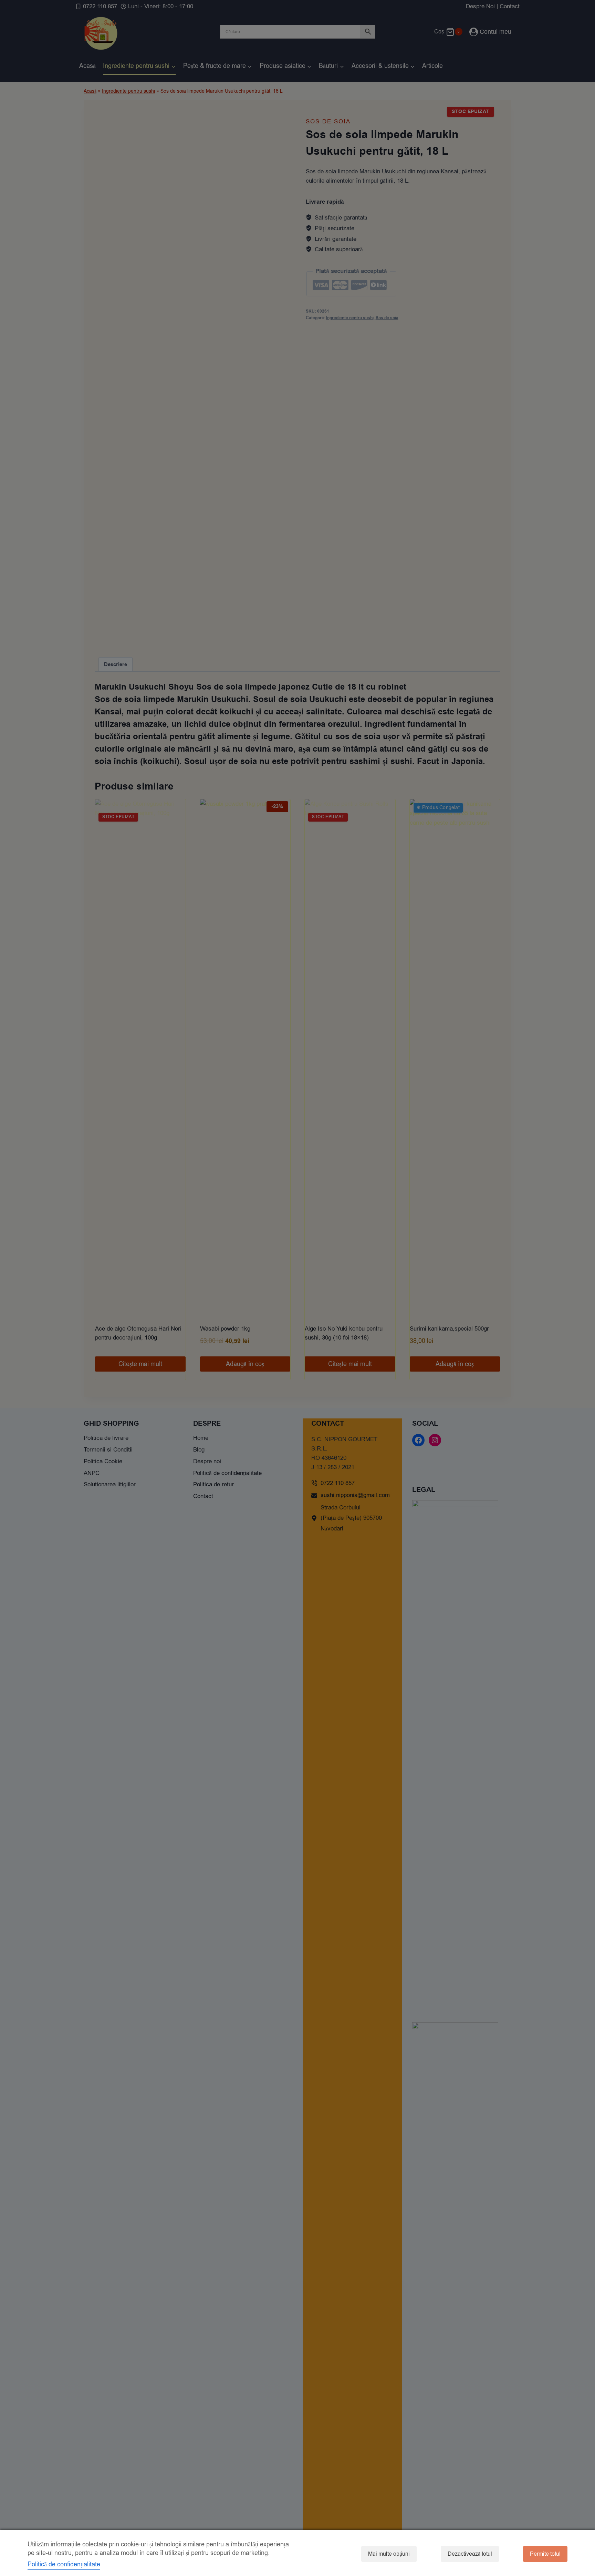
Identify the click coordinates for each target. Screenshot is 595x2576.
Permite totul (545, 2554)
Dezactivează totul (470, 2554)
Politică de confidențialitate (64, 2564)
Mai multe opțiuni (389, 2554)
